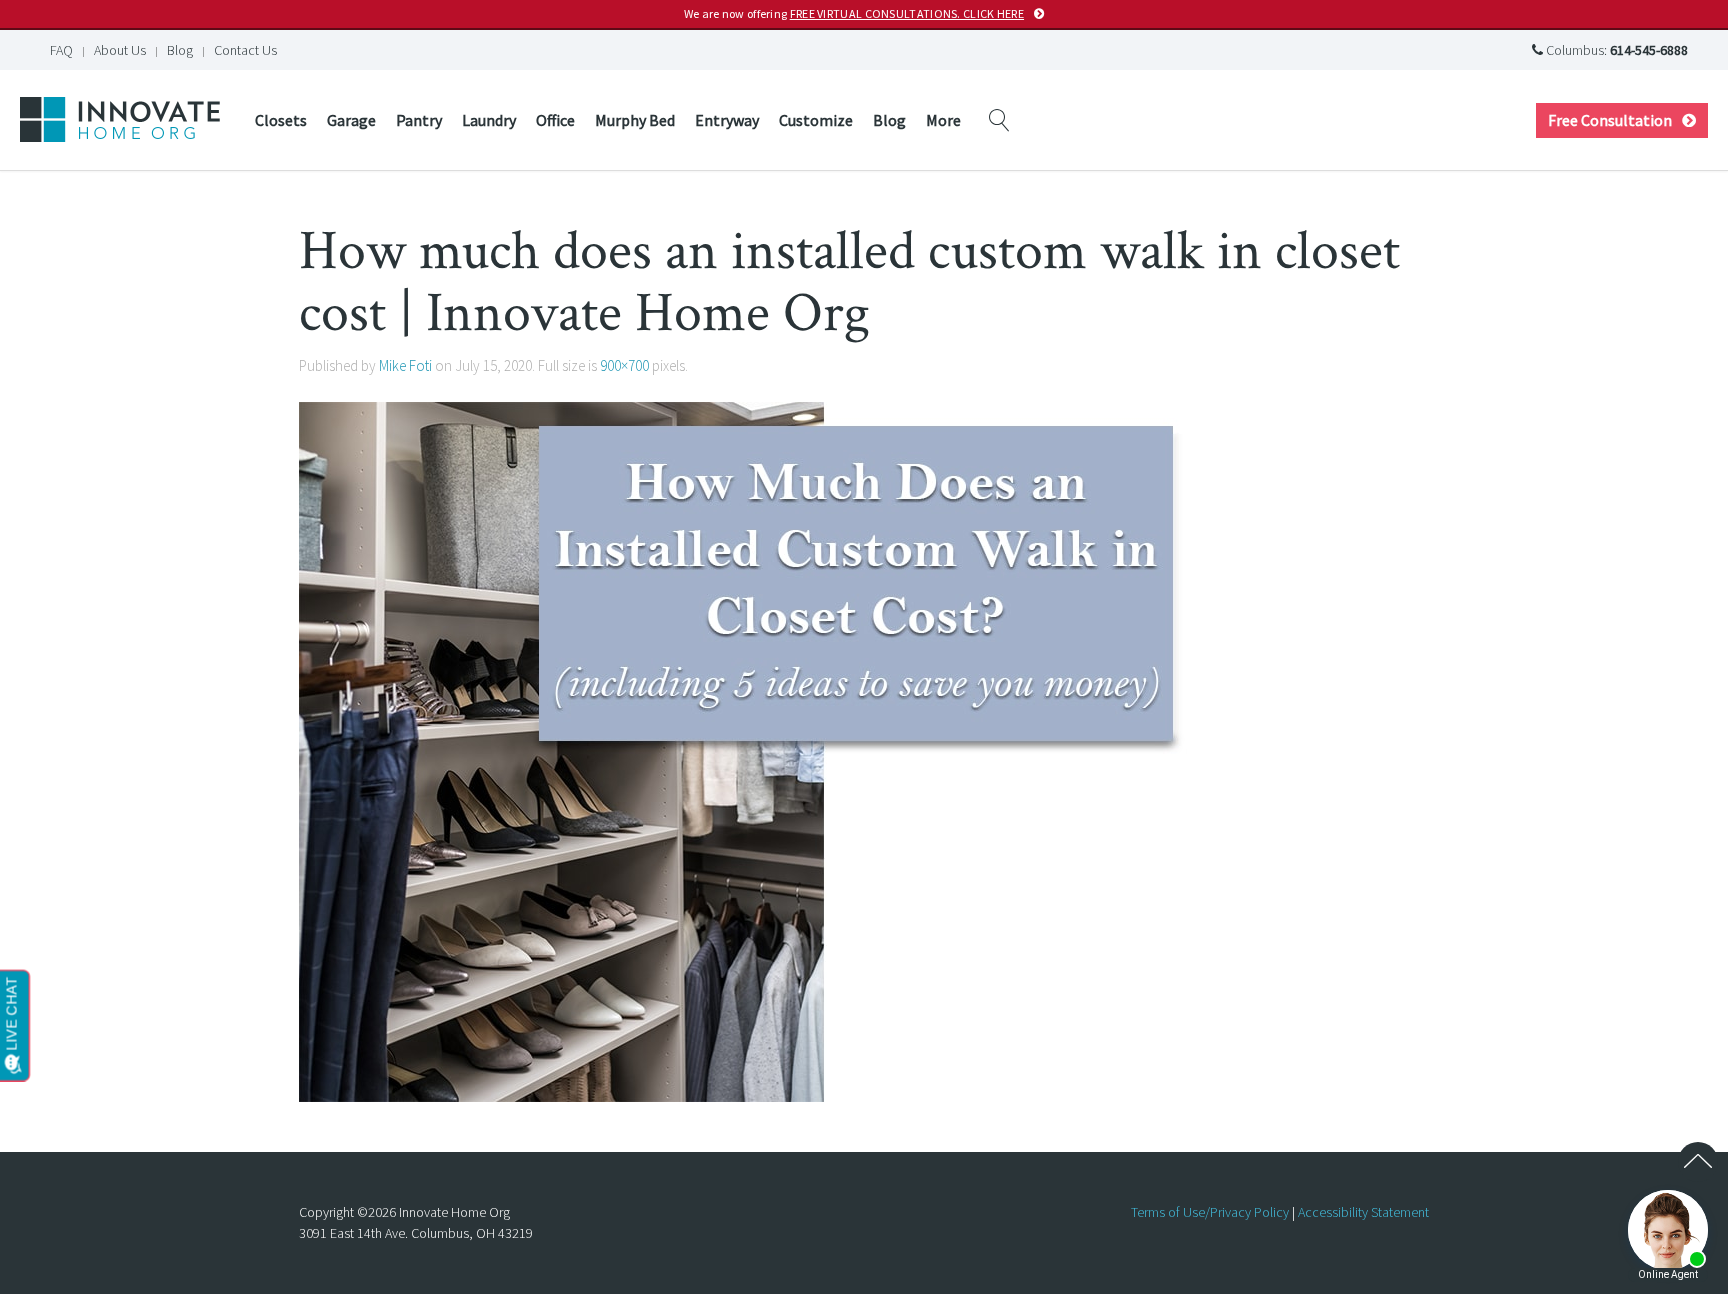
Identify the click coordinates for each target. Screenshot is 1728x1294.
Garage (351, 120)
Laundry (489, 120)
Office (555, 120)
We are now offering (854, 13)
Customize (816, 120)
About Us (120, 50)
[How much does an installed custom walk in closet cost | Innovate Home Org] (749, 750)
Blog (180, 50)
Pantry (419, 120)
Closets (281, 120)
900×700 (624, 365)
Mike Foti (405, 365)
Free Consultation (1610, 120)
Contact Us (245, 50)
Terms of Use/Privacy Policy (1210, 1212)
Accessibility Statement (1363, 1212)
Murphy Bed (635, 120)
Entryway (727, 120)
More (943, 120)
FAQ (61, 50)
